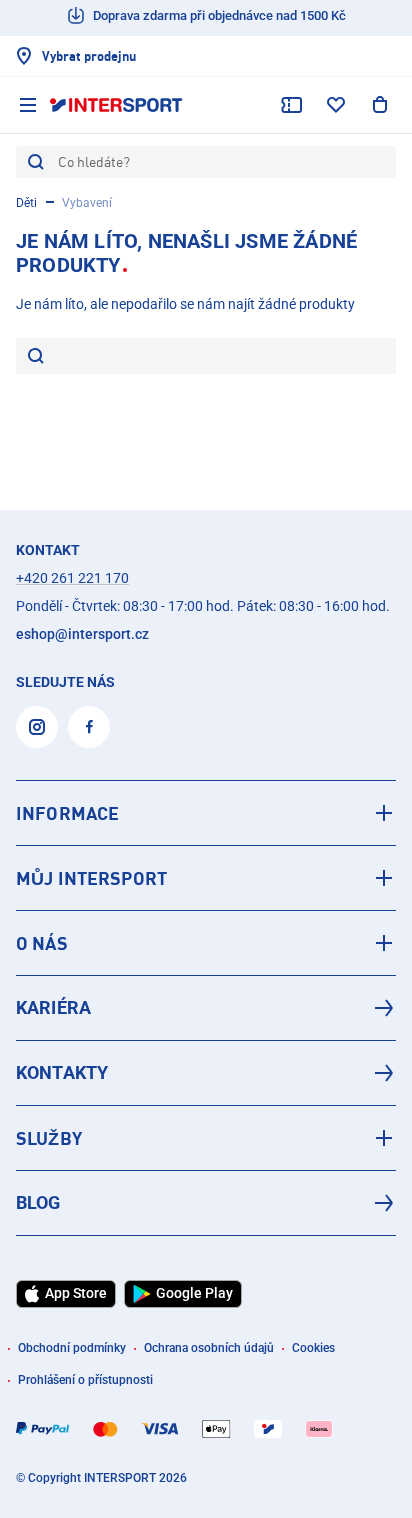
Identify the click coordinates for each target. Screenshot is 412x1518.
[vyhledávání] (36, 357)
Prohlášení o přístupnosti (85, 1380)
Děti (26, 203)
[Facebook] (89, 727)
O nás (42, 943)
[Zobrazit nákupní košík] (380, 105)
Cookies (313, 1348)
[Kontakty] (206, 1073)
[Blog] (206, 1203)
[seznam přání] (336, 105)
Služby (49, 1138)
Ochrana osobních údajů (209, 1348)
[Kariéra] (206, 1008)
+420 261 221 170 (72, 578)
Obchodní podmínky (72, 1348)
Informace (67, 813)
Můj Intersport (91, 878)
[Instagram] (37, 727)
